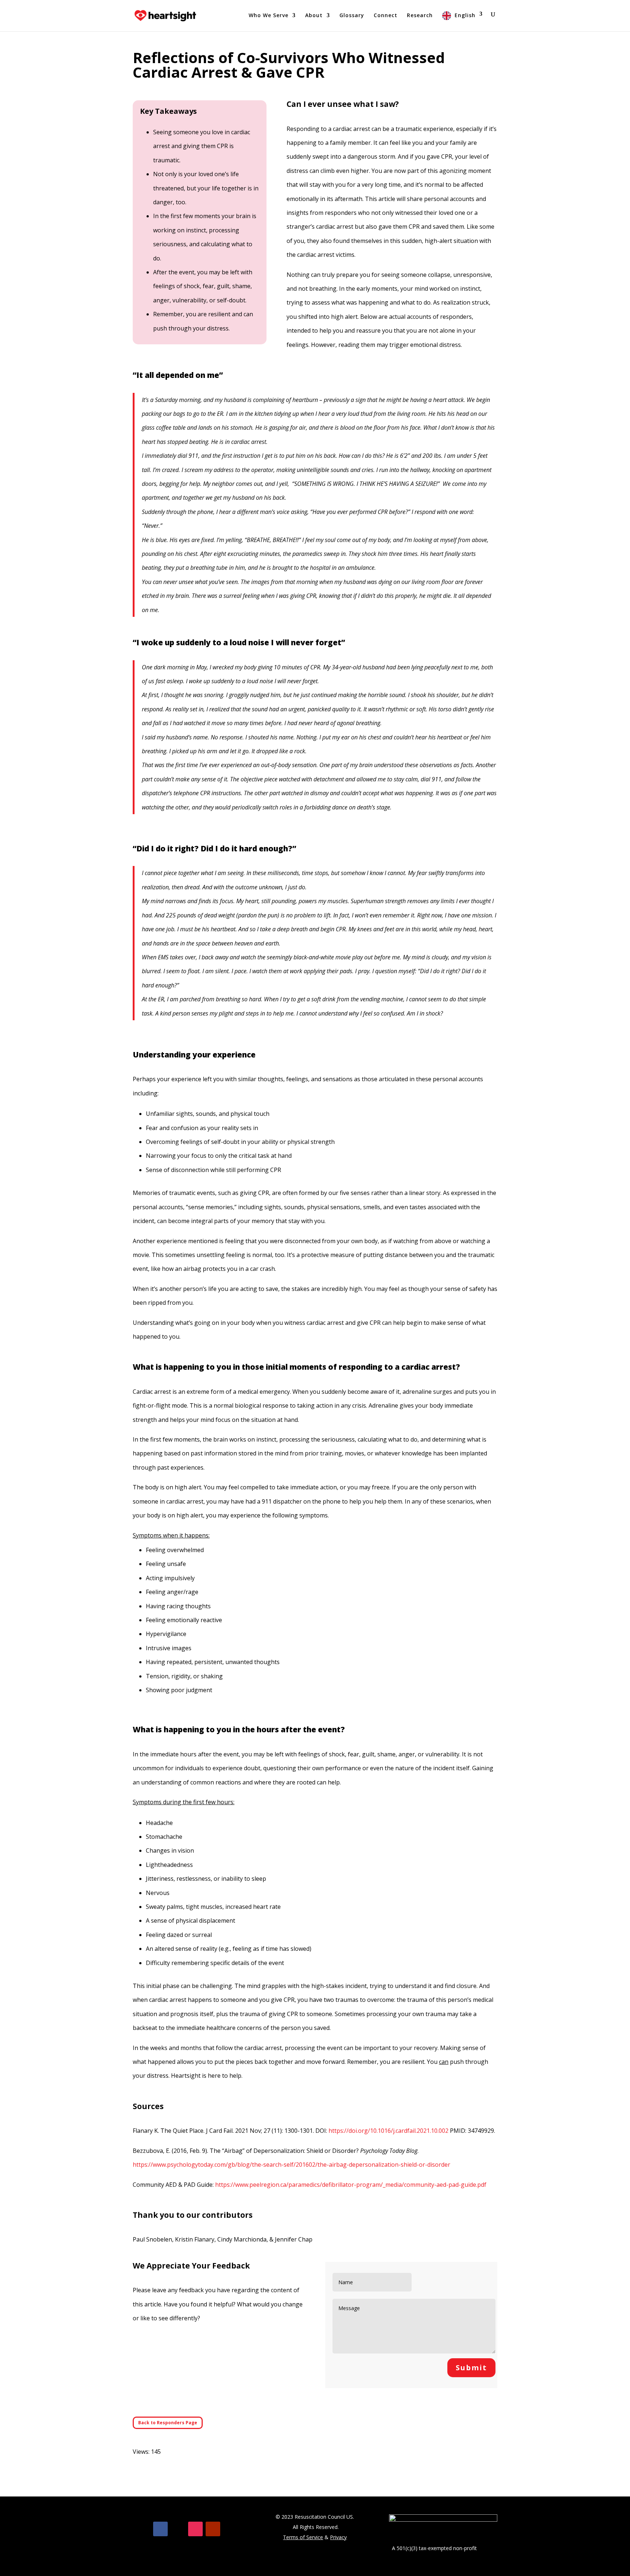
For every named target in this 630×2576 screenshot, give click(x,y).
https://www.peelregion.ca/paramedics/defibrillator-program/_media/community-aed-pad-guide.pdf (351, 2185)
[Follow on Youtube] (213, 2529)
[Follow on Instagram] (195, 2529)
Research (420, 16)
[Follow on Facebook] (160, 2529)
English (465, 15)
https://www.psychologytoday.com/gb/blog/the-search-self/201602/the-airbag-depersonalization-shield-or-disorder (291, 2165)
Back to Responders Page (168, 2423)
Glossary (352, 16)
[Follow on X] (178, 2529)
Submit (471, 2368)
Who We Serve (269, 16)
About (314, 16)
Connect (386, 16)
